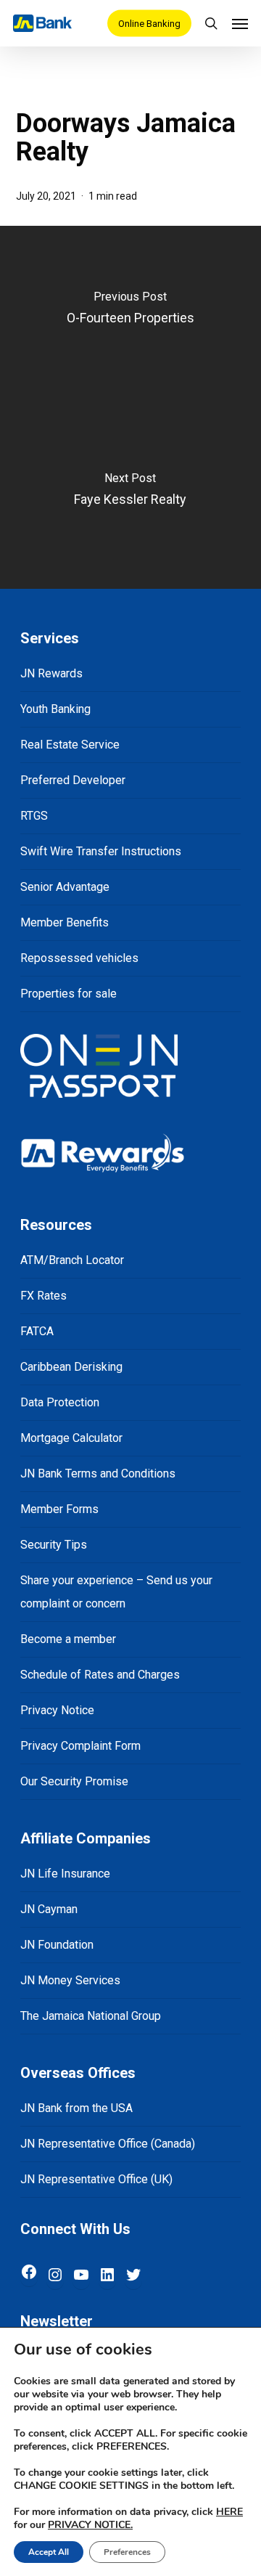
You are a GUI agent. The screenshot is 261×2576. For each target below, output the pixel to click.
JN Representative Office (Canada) (108, 2144)
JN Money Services (70, 1980)
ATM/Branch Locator (72, 1260)
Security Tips (54, 1545)
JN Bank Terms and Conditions (98, 1474)
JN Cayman (49, 1909)
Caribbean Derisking (71, 1367)
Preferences (127, 2552)
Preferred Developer (73, 780)
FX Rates (43, 1296)
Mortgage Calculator (71, 1438)
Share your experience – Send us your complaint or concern (116, 1592)
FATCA (37, 1331)
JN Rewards (51, 673)
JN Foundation (57, 1945)
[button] (240, 23)
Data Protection (60, 1402)
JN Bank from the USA (76, 2108)
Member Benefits (65, 922)
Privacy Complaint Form (80, 1746)
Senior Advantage (65, 887)
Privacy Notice (57, 1710)
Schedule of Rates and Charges (100, 1675)
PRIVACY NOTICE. (90, 2525)
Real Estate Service (70, 745)
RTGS (34, 816)
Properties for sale (69, 994)
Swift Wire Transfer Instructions (101, 851)
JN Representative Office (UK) (96, 2179)
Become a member (68, 1639)
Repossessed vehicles (79, 958)
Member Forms (59, 1509)
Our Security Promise (74, 1781)
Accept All (49, 2552)
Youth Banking (55, 709)
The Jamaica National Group (91, 2016)
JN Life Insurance (65, 1874)
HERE (229, 2512)
